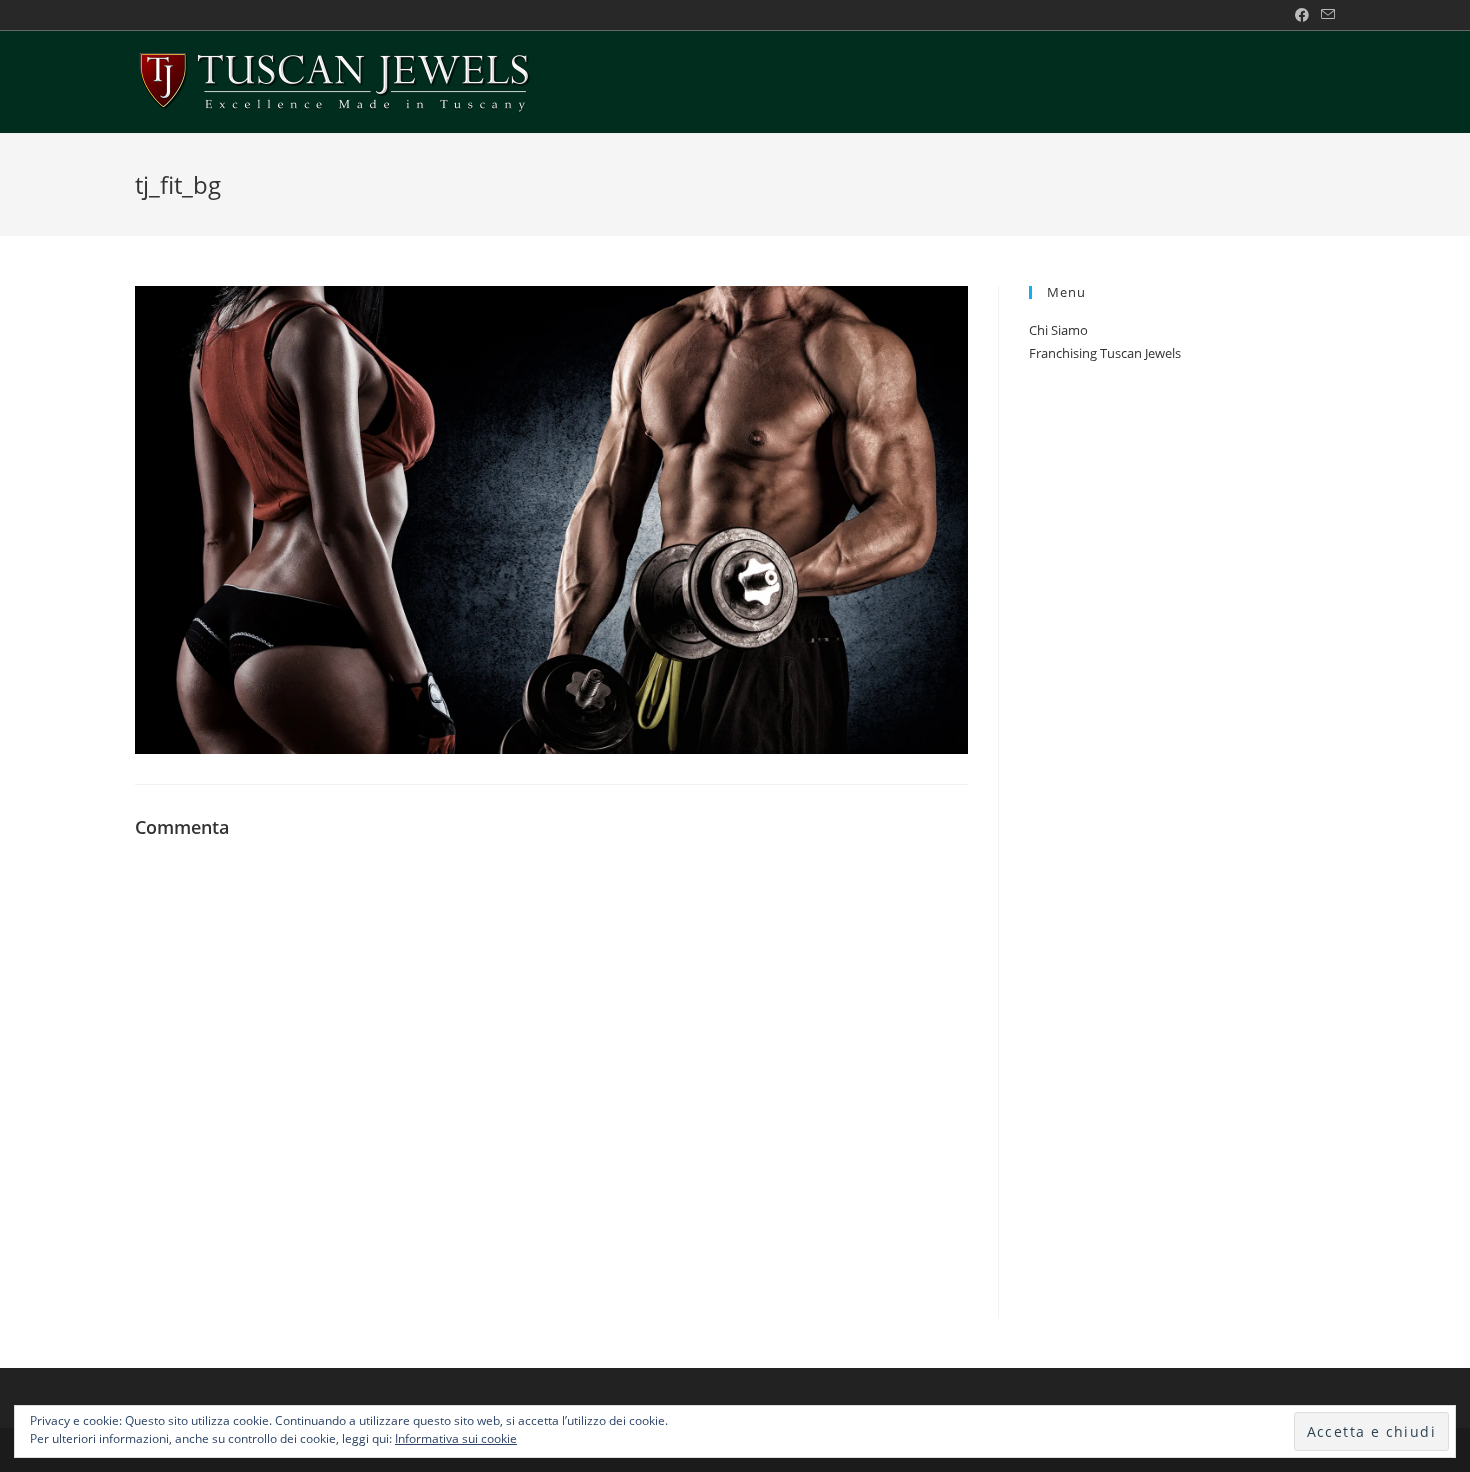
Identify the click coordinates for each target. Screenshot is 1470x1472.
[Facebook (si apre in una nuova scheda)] (1302, 15)
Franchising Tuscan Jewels (1105, 353)
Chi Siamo (1058, 330)
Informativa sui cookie (456, 1438)
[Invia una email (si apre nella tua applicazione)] (1325, 15)
